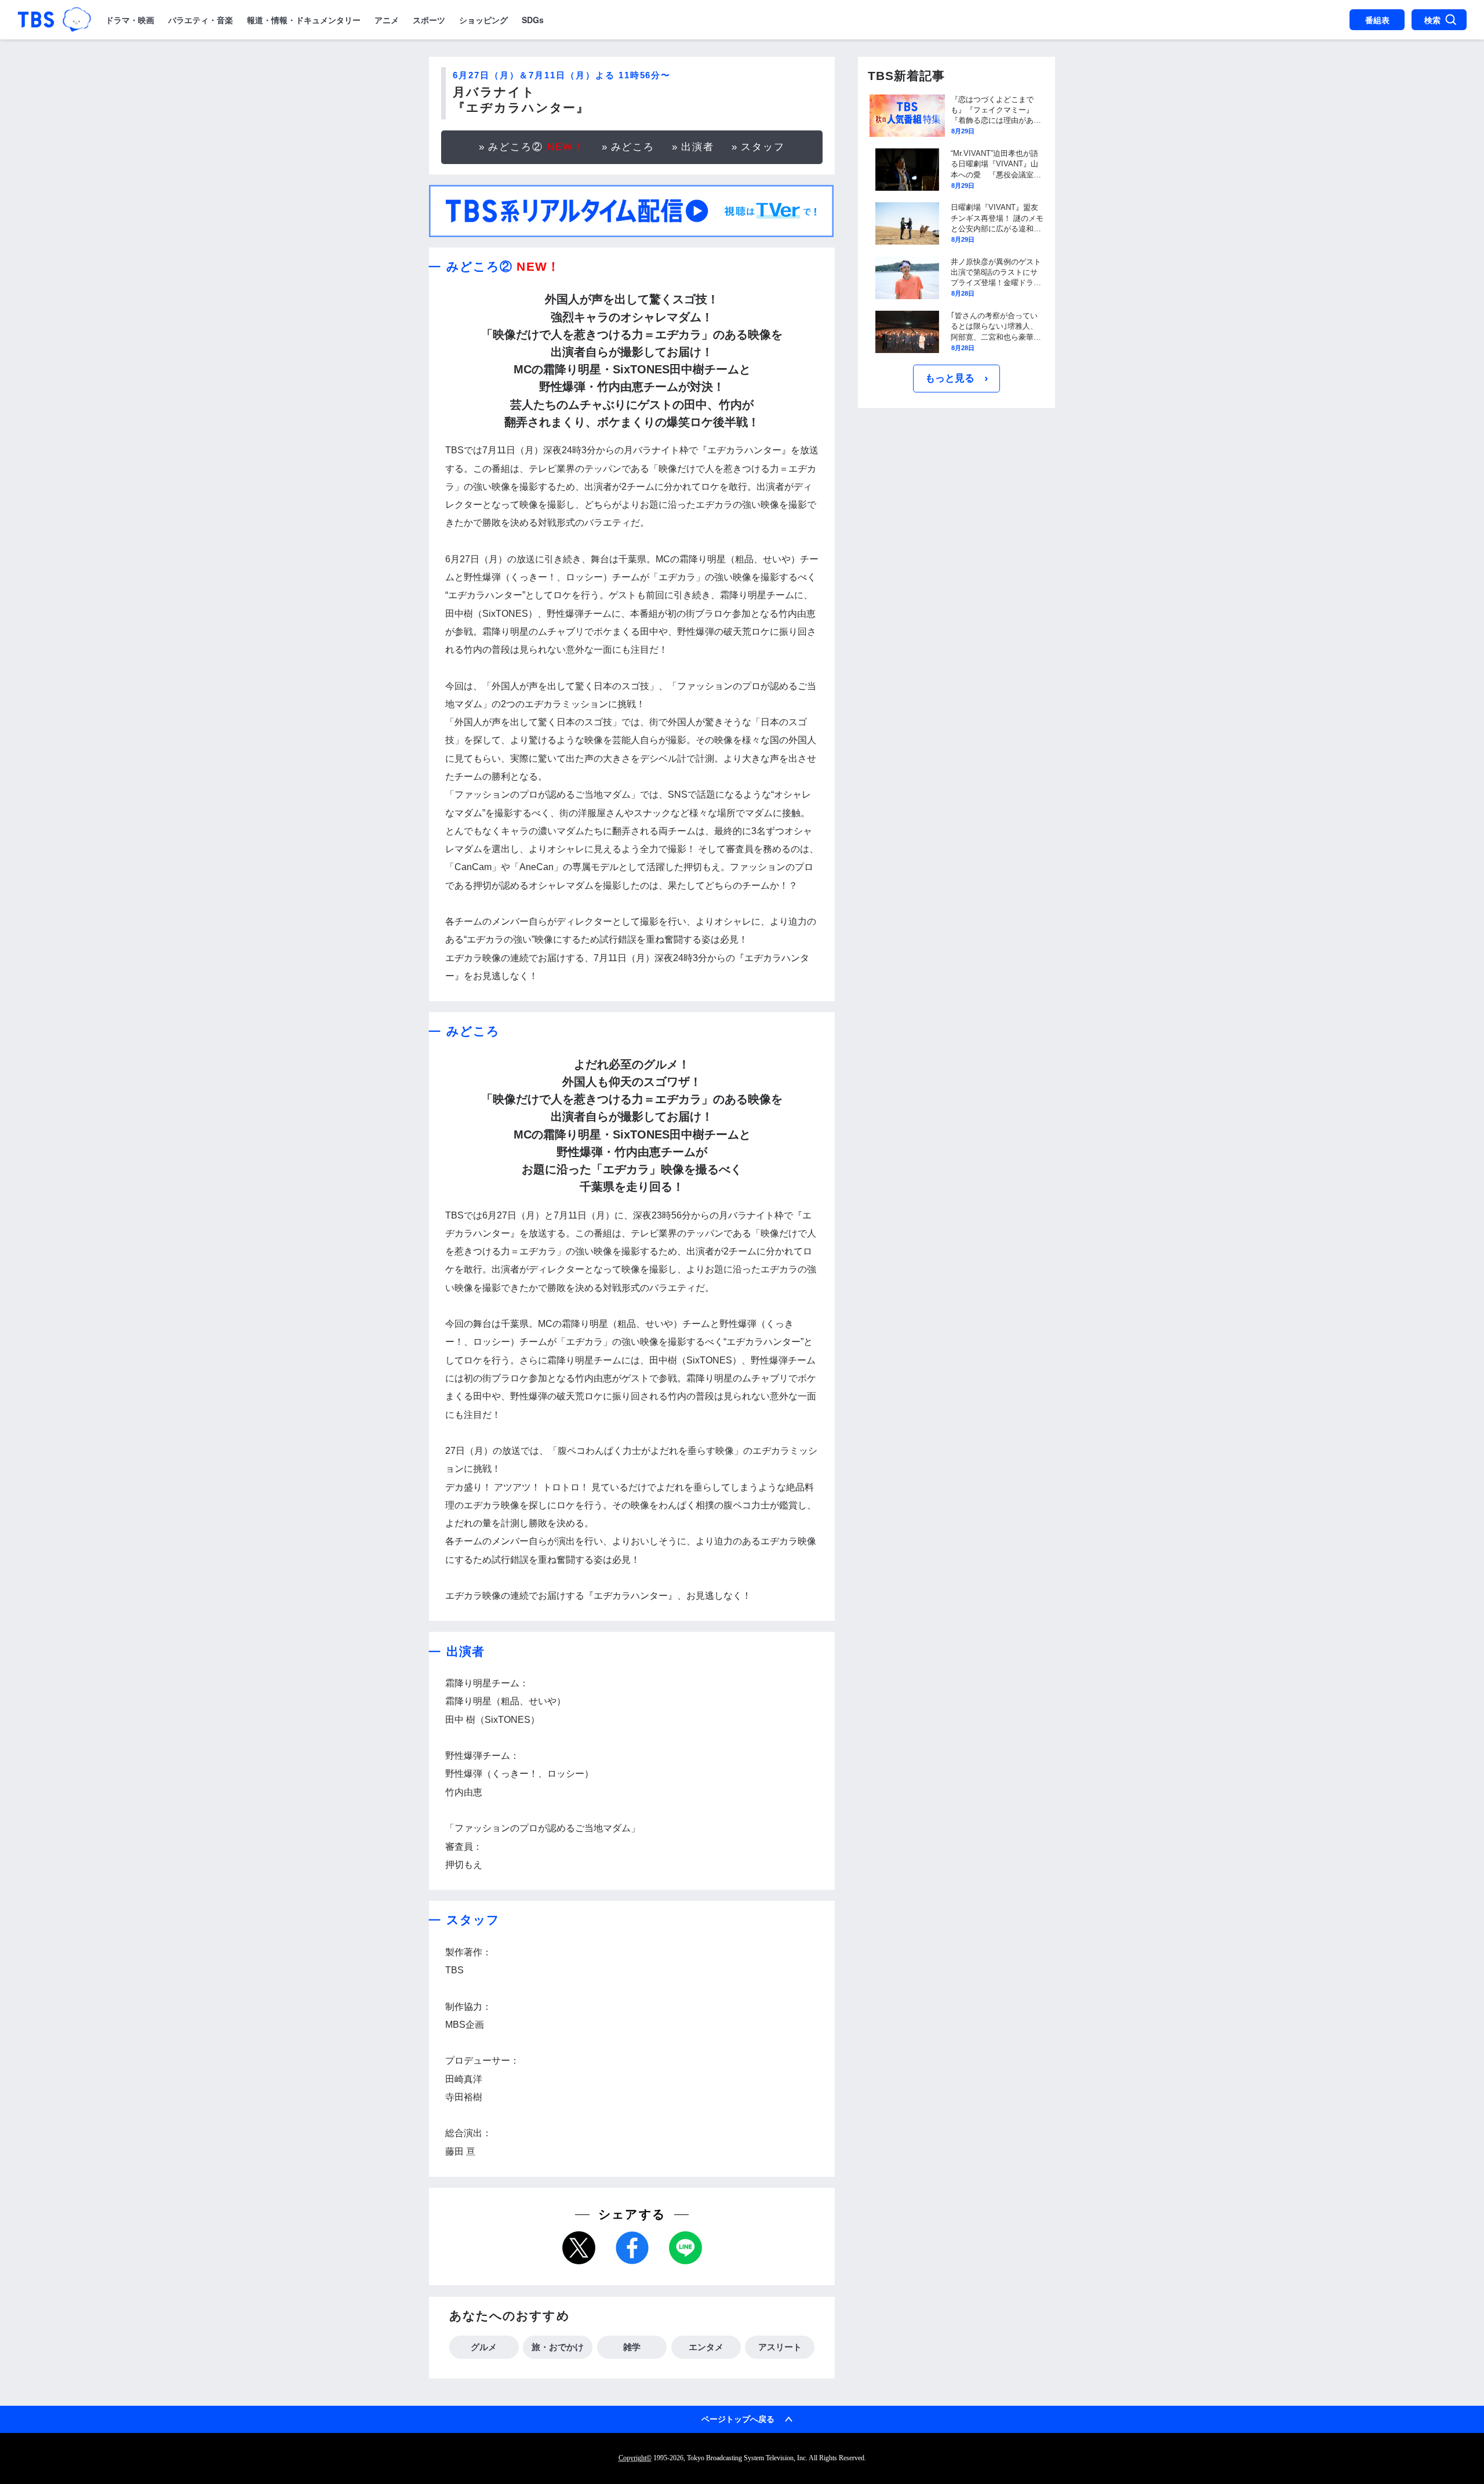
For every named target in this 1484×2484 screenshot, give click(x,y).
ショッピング (483, 20)
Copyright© (635, 2458)
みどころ (633, 147)
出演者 (698, 147)
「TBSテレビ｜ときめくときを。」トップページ (36, 20)
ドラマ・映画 (130, 20)
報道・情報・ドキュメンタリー (304, 20)
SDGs (533, 20)
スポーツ (429, 20)
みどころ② (536, 147)
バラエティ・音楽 (201, 20)
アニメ (387, 20)
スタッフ (763, 147)
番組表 (1377, 20)
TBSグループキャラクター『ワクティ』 (77, 20)
